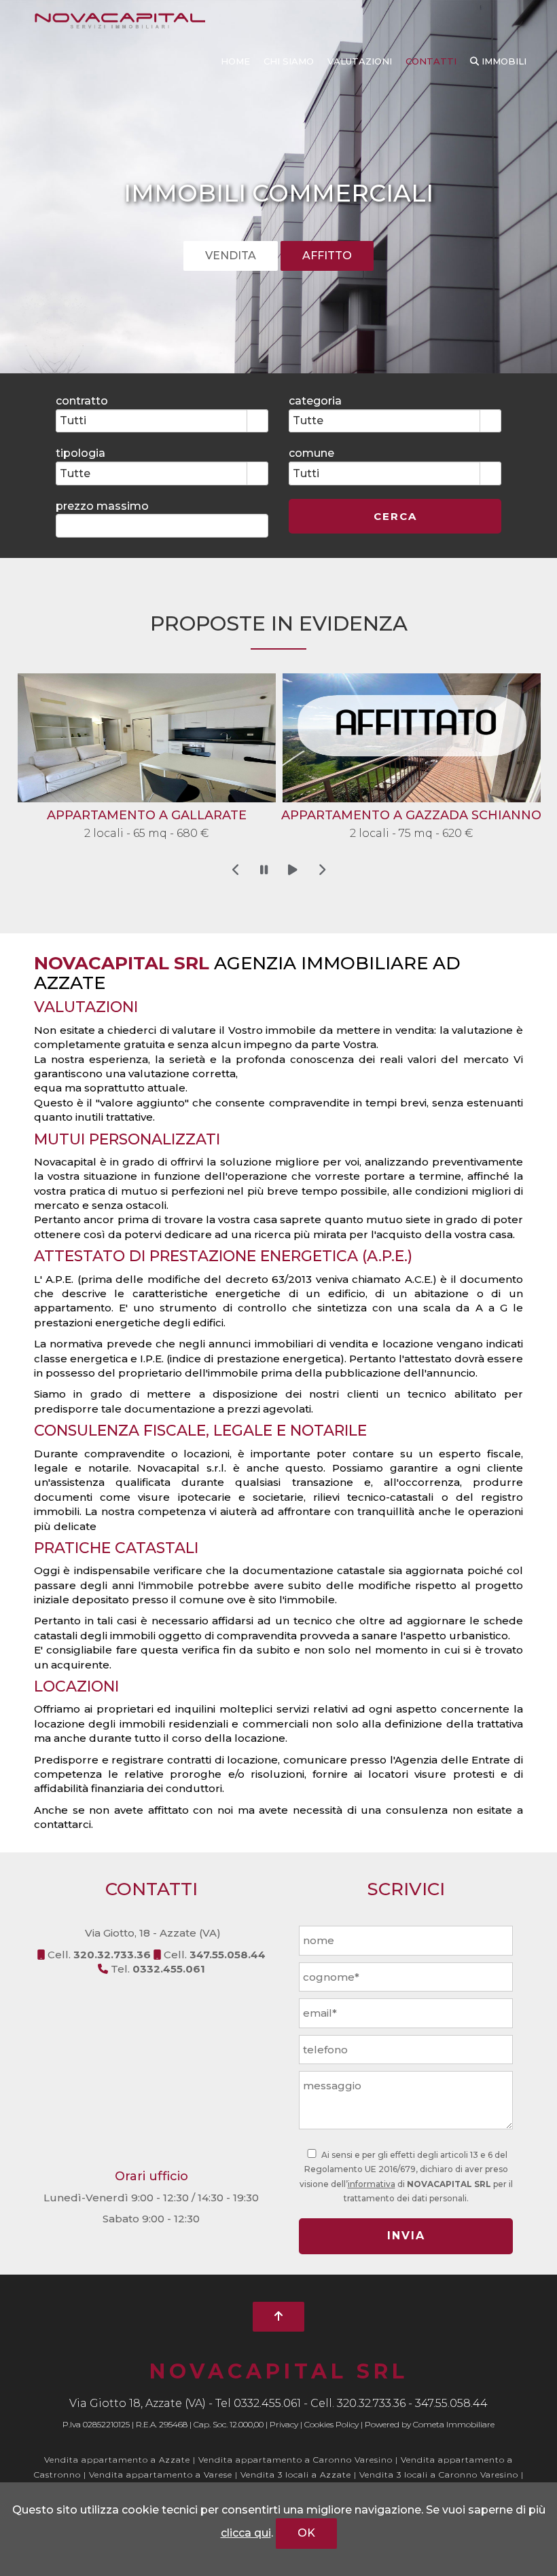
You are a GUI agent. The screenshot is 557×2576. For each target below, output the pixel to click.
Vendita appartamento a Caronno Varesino (295, 2460)
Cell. (99, 1955)
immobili (503, 61)
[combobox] (152, 421)
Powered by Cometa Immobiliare (430, 2424)
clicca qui (246, 2533)
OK (306, 2533)
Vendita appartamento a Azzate (117, 2460)
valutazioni (360, 61)
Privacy (284, 2424)
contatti (431, 61)
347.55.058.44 (451, 2403)
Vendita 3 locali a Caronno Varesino (440, 2475)
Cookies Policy (331, 2424)
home (235, 61)
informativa (372, 2184)
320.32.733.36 (371, 2403)
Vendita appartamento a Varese (161, 2475)
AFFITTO (327, 256)
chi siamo (289, 61)
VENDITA (231, 256)
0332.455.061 (267, 2403)
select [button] (257, 422)
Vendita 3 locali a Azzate (296, 2475)
